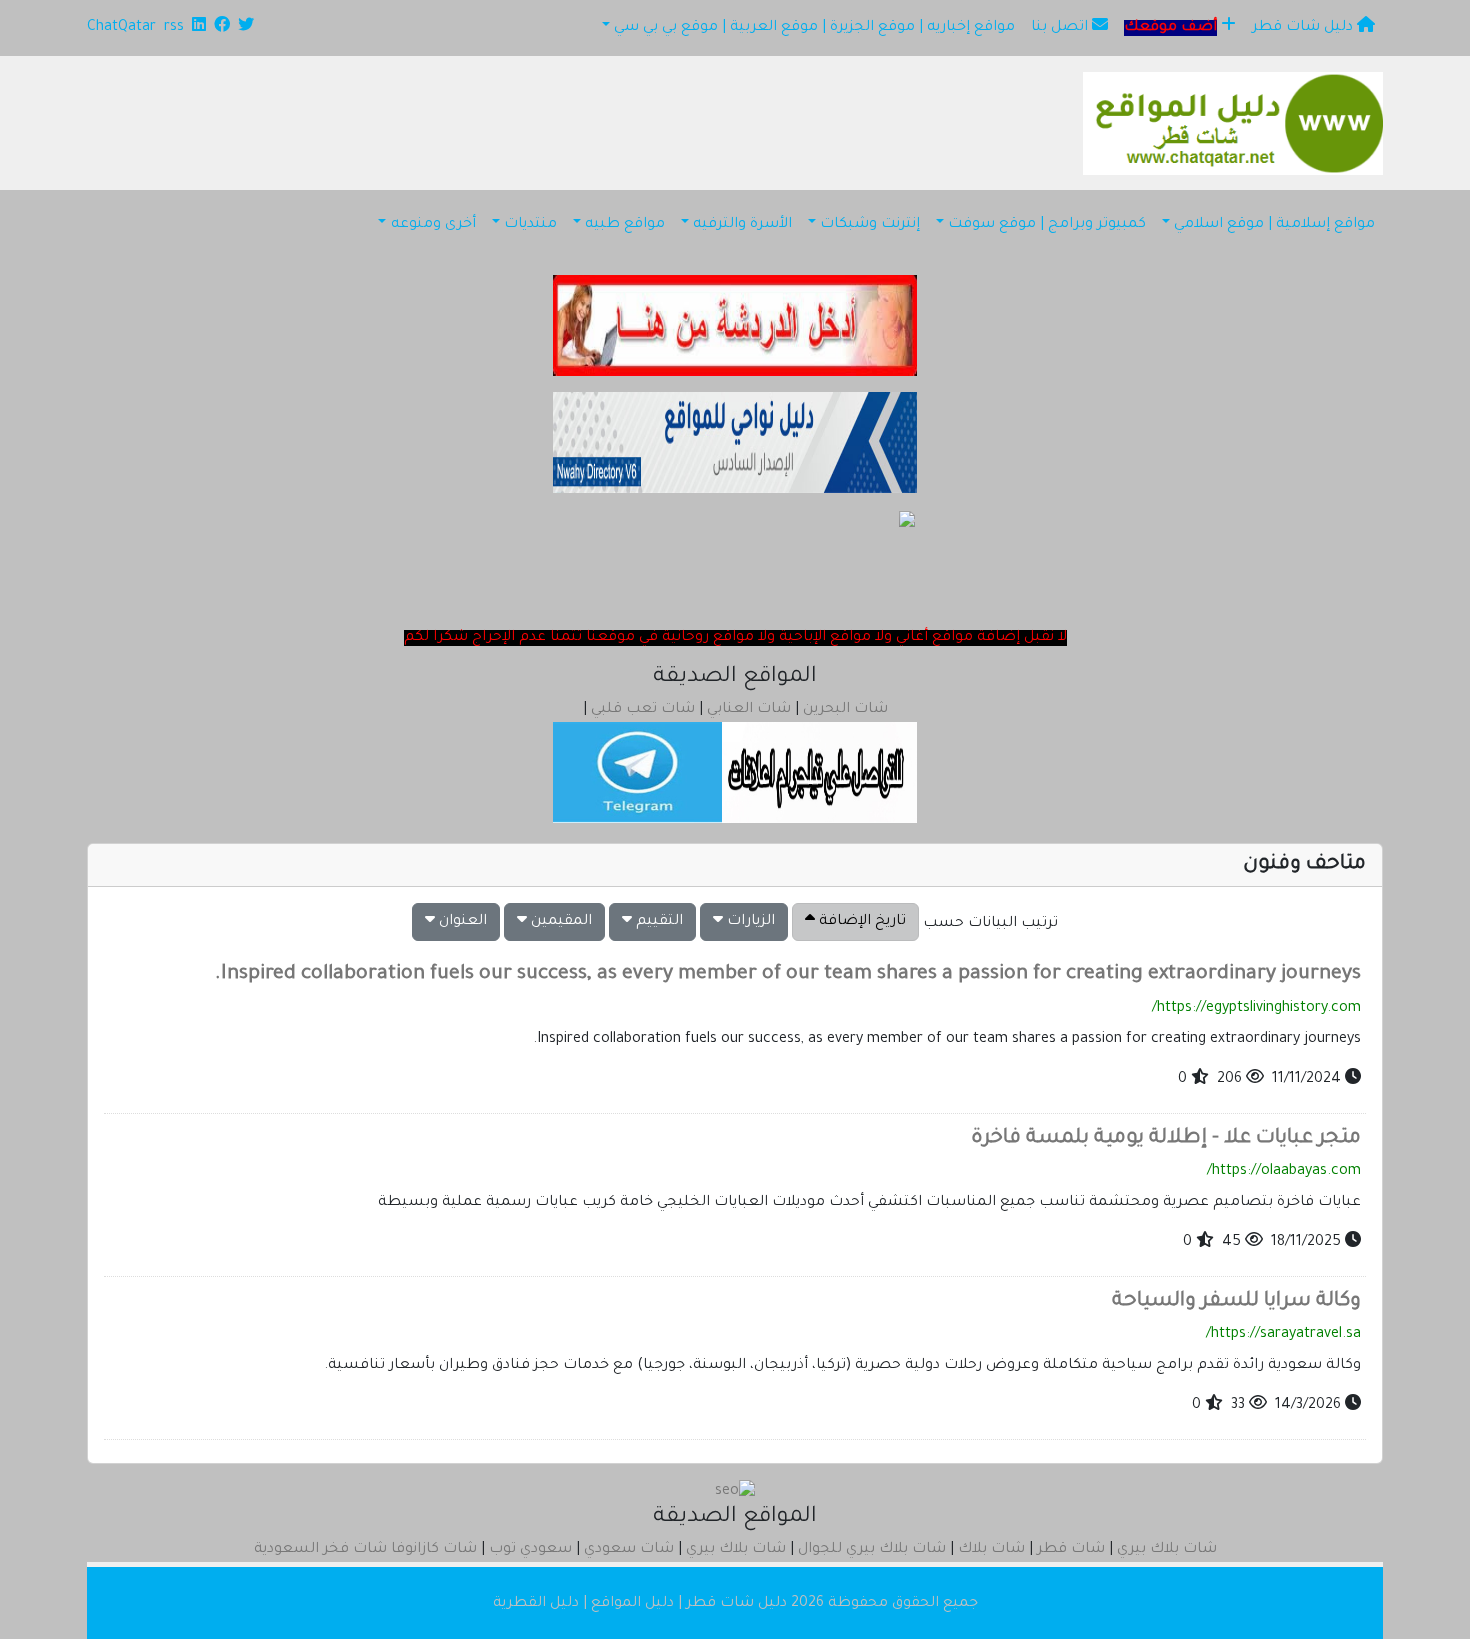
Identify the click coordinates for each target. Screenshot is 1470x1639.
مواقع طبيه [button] (625, 225)
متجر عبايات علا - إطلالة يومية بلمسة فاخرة (1166, 1139)
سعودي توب (530, 1550)
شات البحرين (845, 710)
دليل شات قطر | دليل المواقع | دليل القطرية (640, 1604)
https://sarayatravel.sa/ (1283, 1335)
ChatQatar (121, 28)
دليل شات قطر (1304, 28)
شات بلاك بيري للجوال (872, 1550)
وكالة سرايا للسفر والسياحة (1236, 1302)
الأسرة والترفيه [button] (742, 225)
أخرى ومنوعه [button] (433, 225)
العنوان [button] (461, 922)
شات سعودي (629, 1550)
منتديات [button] (530, 225)
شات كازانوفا (434, 1550)
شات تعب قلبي (643, 710)
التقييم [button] (657, 922)
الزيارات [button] (749, 922)
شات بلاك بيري (1167, 1550)
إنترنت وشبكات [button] (870, 225)
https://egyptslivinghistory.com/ (1256, 1009)
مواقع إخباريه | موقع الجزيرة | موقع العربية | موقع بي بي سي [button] (814, 28)
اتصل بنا (1061, 28)
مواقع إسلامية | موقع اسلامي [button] (1274, 225)
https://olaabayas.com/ (1284, 1172)
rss (174, 28)
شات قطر (1071, 1550)
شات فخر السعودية (320, 1550)
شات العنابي (749, 710)
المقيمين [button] (559, 922)
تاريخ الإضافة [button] (860, 922)
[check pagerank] (735, 1494)
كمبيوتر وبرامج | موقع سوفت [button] (1047, 225)
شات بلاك (991, 1550)
